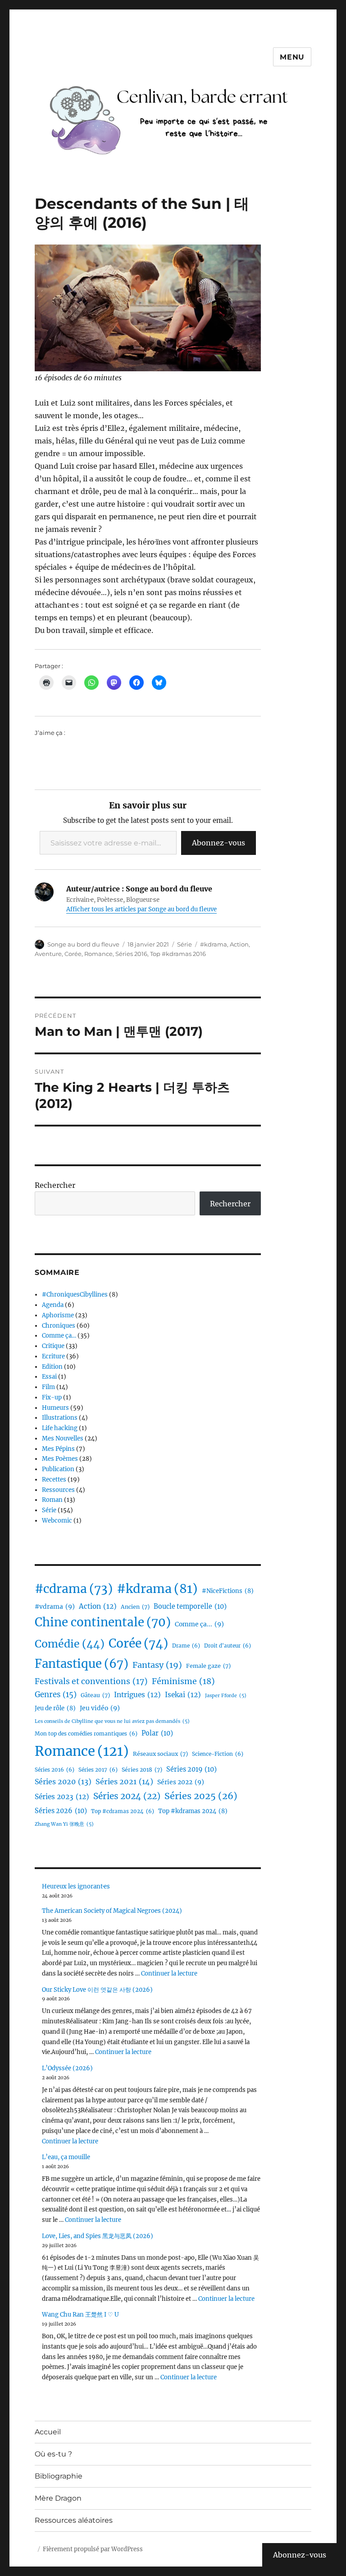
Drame (186, 1646)
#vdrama (55, 1607)
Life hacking (60, 1428)
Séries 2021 (124, 1782)
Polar (157, 1733)
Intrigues (137, 1695)
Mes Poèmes (60, 1459)
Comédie (70, 1644)
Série (184, 944)
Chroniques (59, 1326)
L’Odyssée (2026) (67, 2068)
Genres (56, 1695)
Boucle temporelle (190, 1607)
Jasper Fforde (226, 1696)
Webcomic (57, 1521)
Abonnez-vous (219, 843)
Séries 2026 (61, 1811)
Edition (52, 1367)
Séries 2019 (191, 1769)
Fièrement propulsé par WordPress (93, 2549)
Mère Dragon (58, 2498)
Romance (98, 954)
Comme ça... (199, 1624)
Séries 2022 (181, 1782)
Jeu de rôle (55, 1708)
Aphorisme (58, 1315)
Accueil (48, 2432)
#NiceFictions (228, 1591)
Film (48, 1387)
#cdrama (74, 1589)
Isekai (183, 1695)
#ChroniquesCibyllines (75, 1295)
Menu (292, 57)
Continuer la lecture (169, 1974)
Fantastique (82, 1664)
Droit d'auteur (228, 1646)
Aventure (48, 954)
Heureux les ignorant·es (76, 1886)
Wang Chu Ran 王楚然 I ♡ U (80, 2315)
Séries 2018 (142, 1770)
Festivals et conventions (91, 1681)
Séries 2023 (62, 1797)
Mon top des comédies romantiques (86, 1734)
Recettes (54, 1480)
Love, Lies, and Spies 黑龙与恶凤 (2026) (98, 2236)
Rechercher (55, 1185)
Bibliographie (59, 2476)
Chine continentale (103, 1622)
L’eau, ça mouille (66, 2157)
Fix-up (52, 1397)
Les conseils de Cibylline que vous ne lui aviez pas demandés (112, 1721)
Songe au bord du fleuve (83, 944)
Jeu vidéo (100, 1708)
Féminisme (183, 1681)
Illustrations (60, 1418)
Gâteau (95, 1695)
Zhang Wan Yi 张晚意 (64, 1824)
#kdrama (214, 944)
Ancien (135, 1607)
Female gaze (208, 1666)
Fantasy (157, 1665)
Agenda (53, 1305)
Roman (52, 1500)
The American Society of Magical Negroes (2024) (112, 1911)
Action (239, 944)
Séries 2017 (98, 1770)
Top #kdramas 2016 (178, 954)
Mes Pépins (58, 1449)
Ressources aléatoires (74, 2520)
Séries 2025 (201, 1796)
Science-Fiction (218, 1754)
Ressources (58, 1490)
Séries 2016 (131, 954)
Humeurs (55, 1408)
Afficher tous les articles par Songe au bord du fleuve (141, 909)
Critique (53, 1346)
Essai (49, 1377)
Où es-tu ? (53, 2454)
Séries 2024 (127, 1796)
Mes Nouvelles (63, 1438)
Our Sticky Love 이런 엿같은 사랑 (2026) (97, 1990)
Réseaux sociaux (160, 1754)
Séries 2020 (63, 1782)
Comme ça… (59, 1336)
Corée (73, 954)
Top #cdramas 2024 (123, 1811)
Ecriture (53, 1356)
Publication (58, 1469)
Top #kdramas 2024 (193, 1811)
